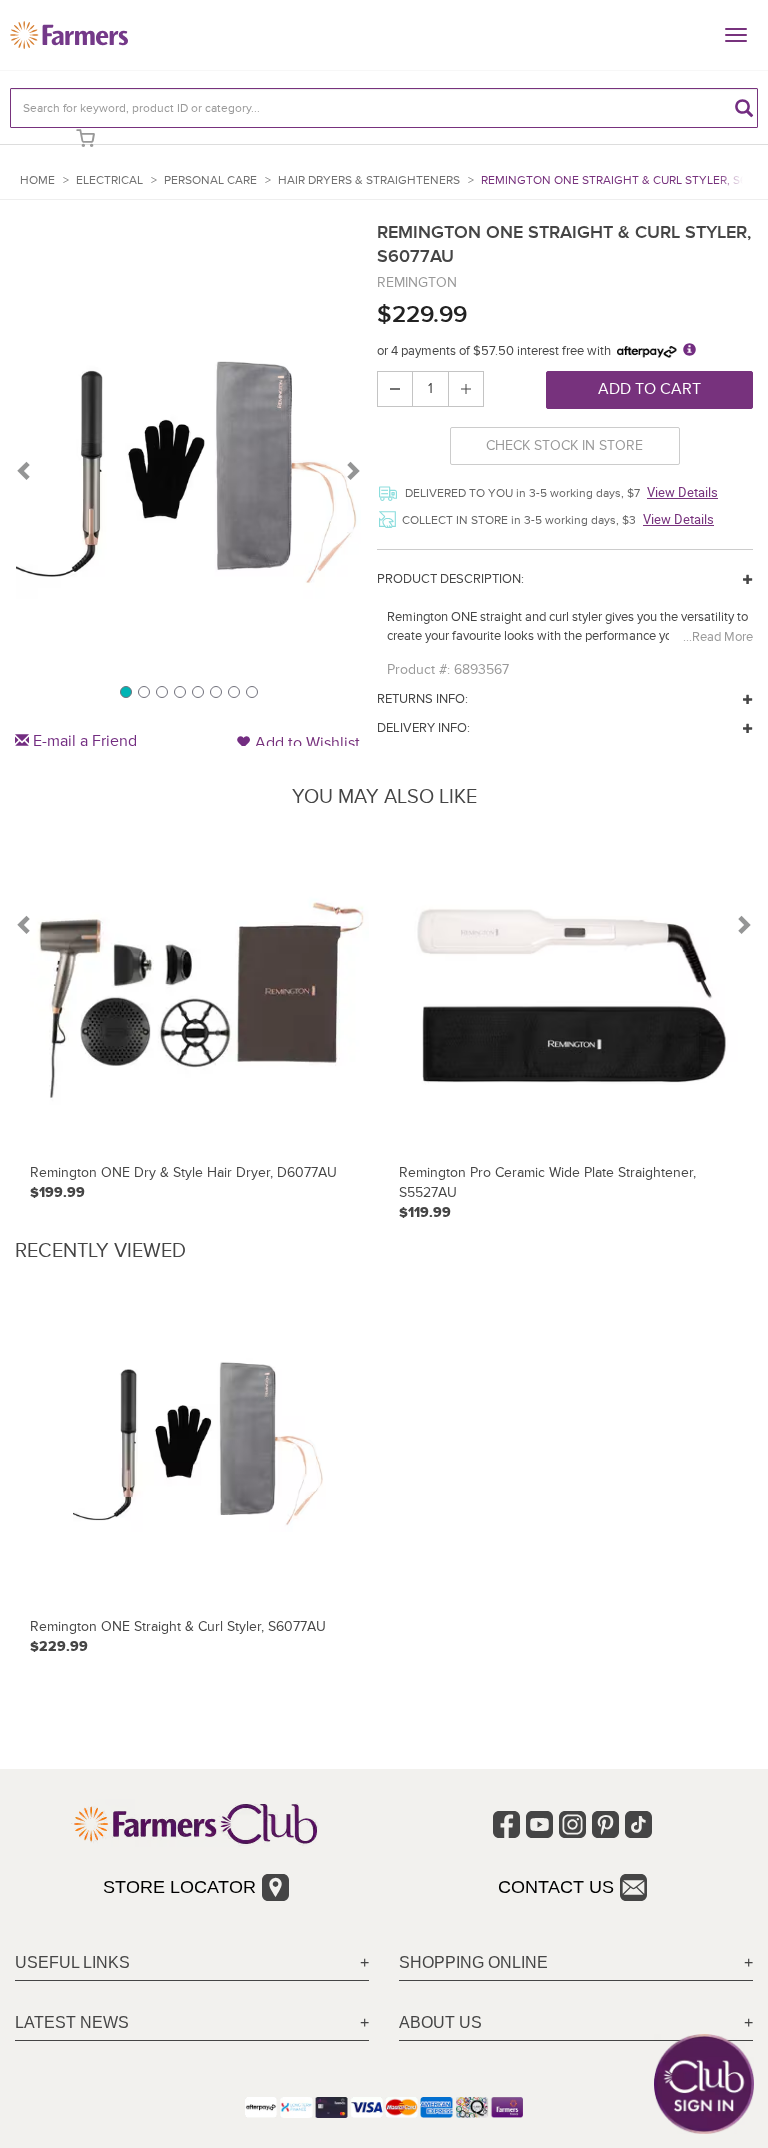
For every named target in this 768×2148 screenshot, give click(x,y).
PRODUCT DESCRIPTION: (450, 579)
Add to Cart (649, 389)
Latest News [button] (72, 2022)
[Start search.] (744, 108)
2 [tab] (143, 691)
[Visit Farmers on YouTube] (539, 1824)
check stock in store (564, 445)
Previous (25, 470)
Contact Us (556, 1887)
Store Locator (179, 1887)
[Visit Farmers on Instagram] (572, 1824)
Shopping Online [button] (473, 1962)
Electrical (109, 180)
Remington (417, 282)
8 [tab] (251, 691)
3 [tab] (161, 691)
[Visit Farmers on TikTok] (638, 1824)
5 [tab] (197, 691)
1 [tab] (125, 691)
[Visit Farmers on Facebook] (506, 1824)
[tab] (192, 1963)
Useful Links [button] (72, 1962)
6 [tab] (215, 691)
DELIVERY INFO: (423, 728)
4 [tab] (179, 691)
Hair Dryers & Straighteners (369, 180)
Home (37, 180)
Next (352, 470)
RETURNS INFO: (422, 699)
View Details (682, 492)
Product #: (418, 669)
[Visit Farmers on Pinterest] (605, 1824)
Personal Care (210, 180)
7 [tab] (233, 691)
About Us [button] (440, 2022)
